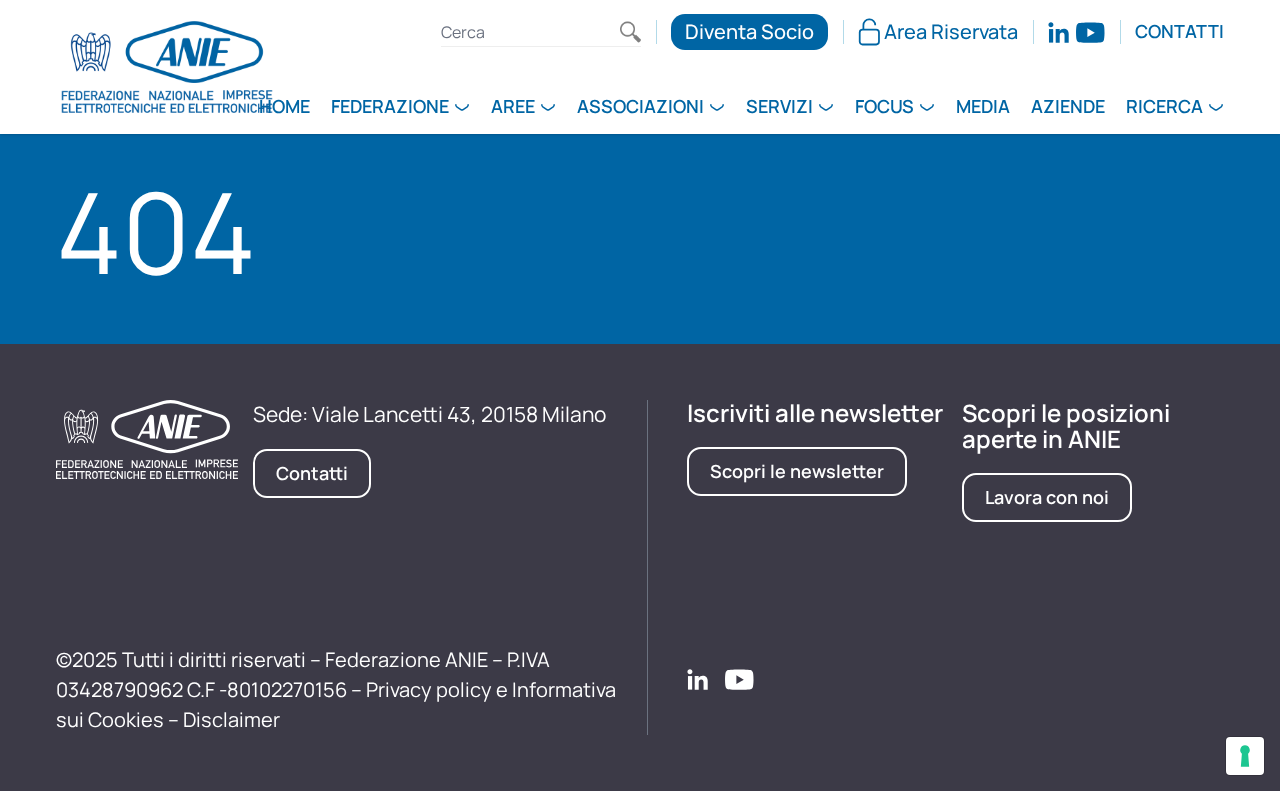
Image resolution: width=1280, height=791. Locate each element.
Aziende (1068, 108)
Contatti (1179, 32)
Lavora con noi (1047, 497)
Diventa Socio (749, 31)
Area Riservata (951, 31)
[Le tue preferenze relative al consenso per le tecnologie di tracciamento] (1245, 756)
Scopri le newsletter (797, 471)
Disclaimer (231, 719)
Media (983, 108)
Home (284, 108)
